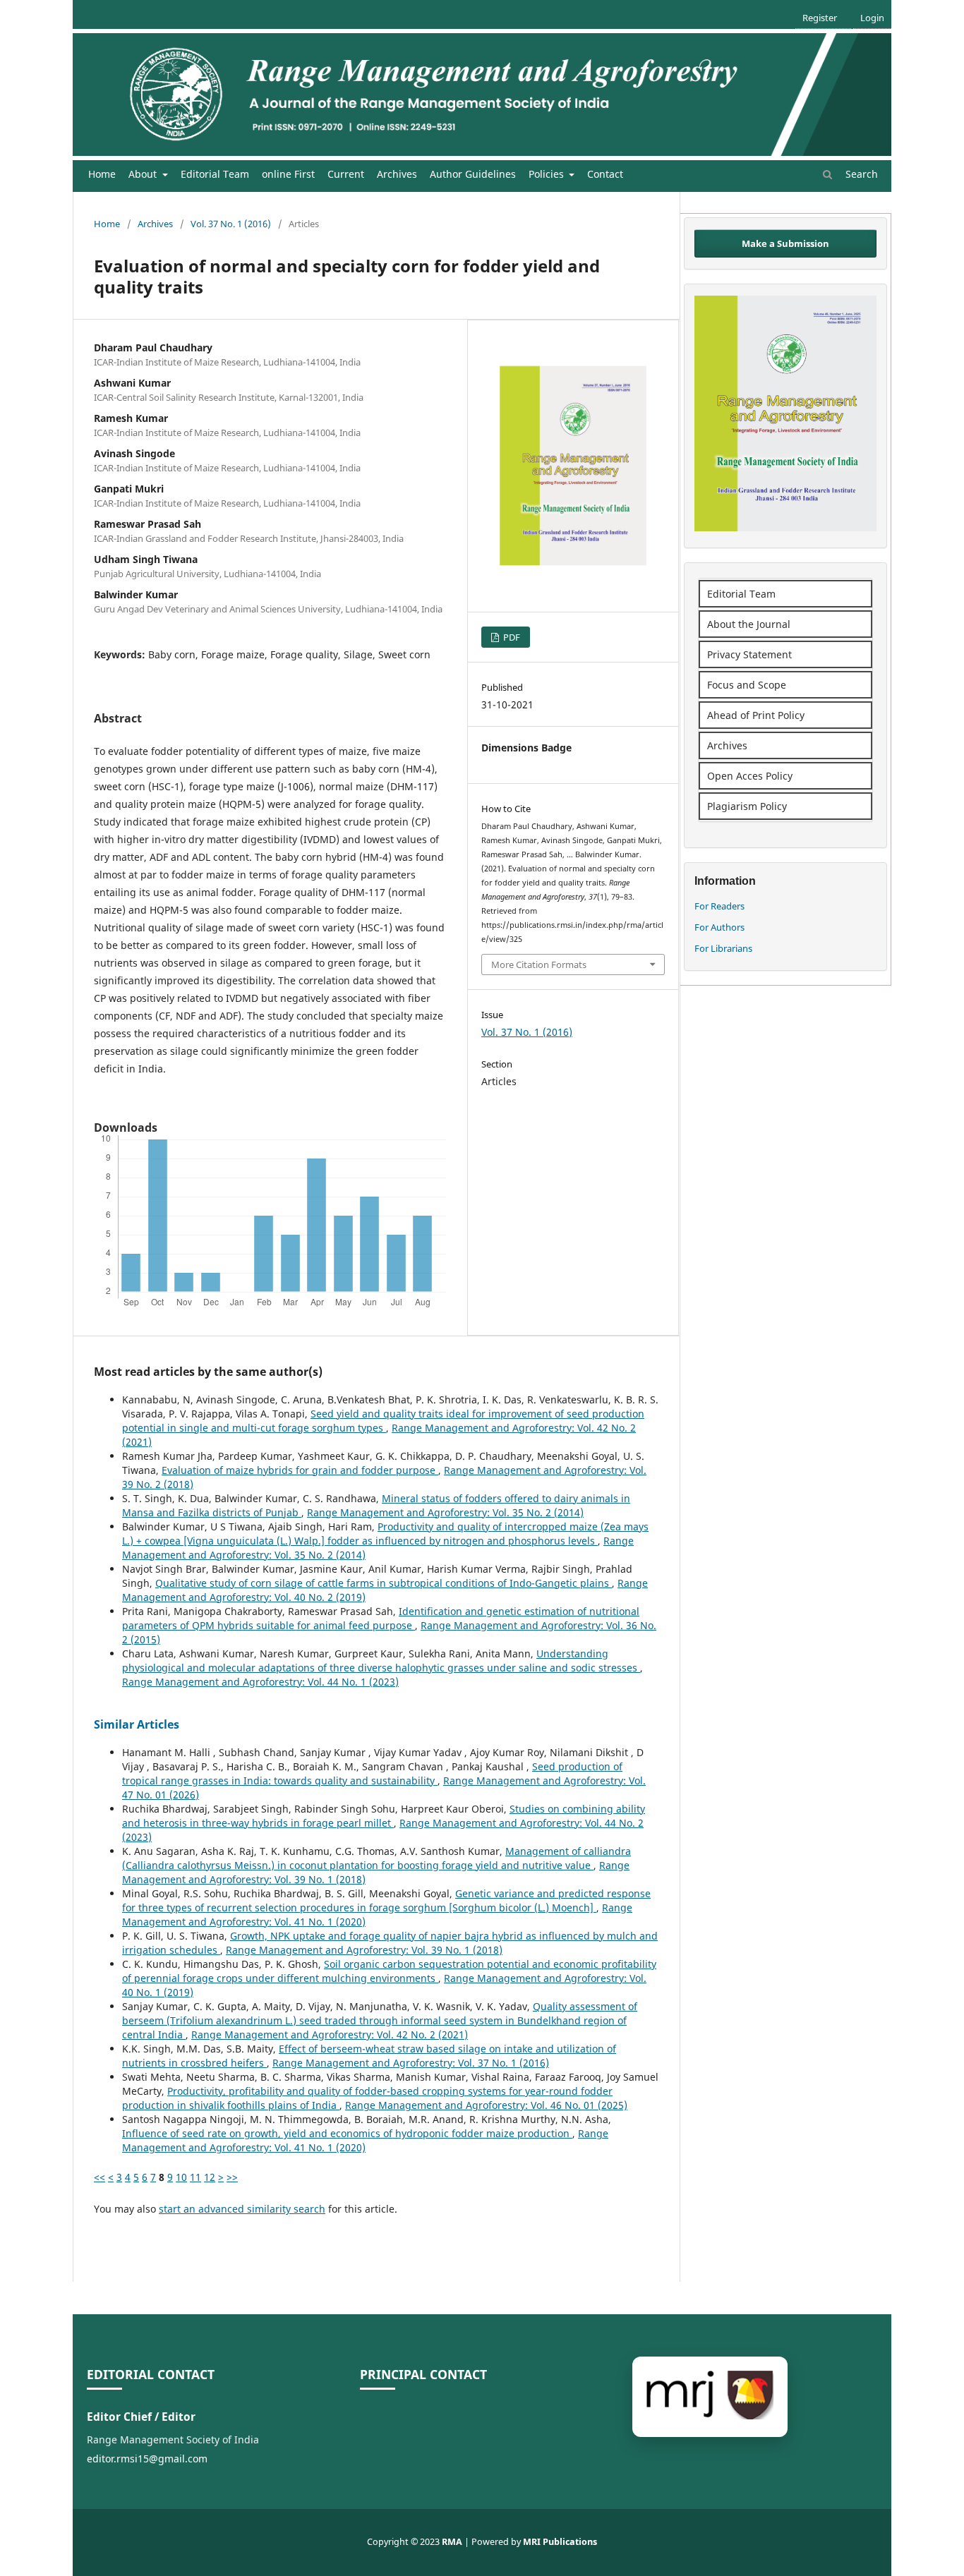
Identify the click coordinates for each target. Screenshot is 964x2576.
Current (346, 174)
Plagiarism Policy (747, 806)
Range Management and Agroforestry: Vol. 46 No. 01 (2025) (486, 2105)
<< (100, 2177)
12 (210, 2177)
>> (232, 2177)
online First (288, 174)
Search (860, 174)
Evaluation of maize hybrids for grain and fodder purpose (300, 1470)
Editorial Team (215, 174)
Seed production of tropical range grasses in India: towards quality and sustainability (372, 1773)
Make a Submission (785, 243)
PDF (511, 637)
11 (195, 2177)
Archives (397, 174)
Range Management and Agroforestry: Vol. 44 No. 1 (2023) (260, 1682)
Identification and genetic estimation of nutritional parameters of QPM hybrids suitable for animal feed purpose (381, 1618)
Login (872, 18)
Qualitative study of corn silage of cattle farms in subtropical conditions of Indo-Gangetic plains (384, 1583)
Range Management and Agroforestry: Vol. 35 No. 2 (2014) (445, 1512)
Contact (605, 174)
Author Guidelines (473, 174)
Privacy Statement (749, 654)
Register (820, 18)
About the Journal (749, 624)
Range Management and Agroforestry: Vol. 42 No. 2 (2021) (330, 2034)
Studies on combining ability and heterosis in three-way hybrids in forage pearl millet (384, 1816)
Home (102, 174)
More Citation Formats (539, 965)
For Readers (719, 906)
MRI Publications (560, 2542)
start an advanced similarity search (242, 2209)
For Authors (719, 927)
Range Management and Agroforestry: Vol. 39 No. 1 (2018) (364, 1950)
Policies (548, 174)
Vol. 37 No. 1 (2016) (231, 224)
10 (181, 2177)
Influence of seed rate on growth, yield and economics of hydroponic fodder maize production (347, 2133)
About (144, 174)
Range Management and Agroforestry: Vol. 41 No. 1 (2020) (365, 2140)
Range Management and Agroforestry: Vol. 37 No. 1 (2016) (411, 2063)
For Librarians (723, 948)
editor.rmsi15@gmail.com (147, 2459)
